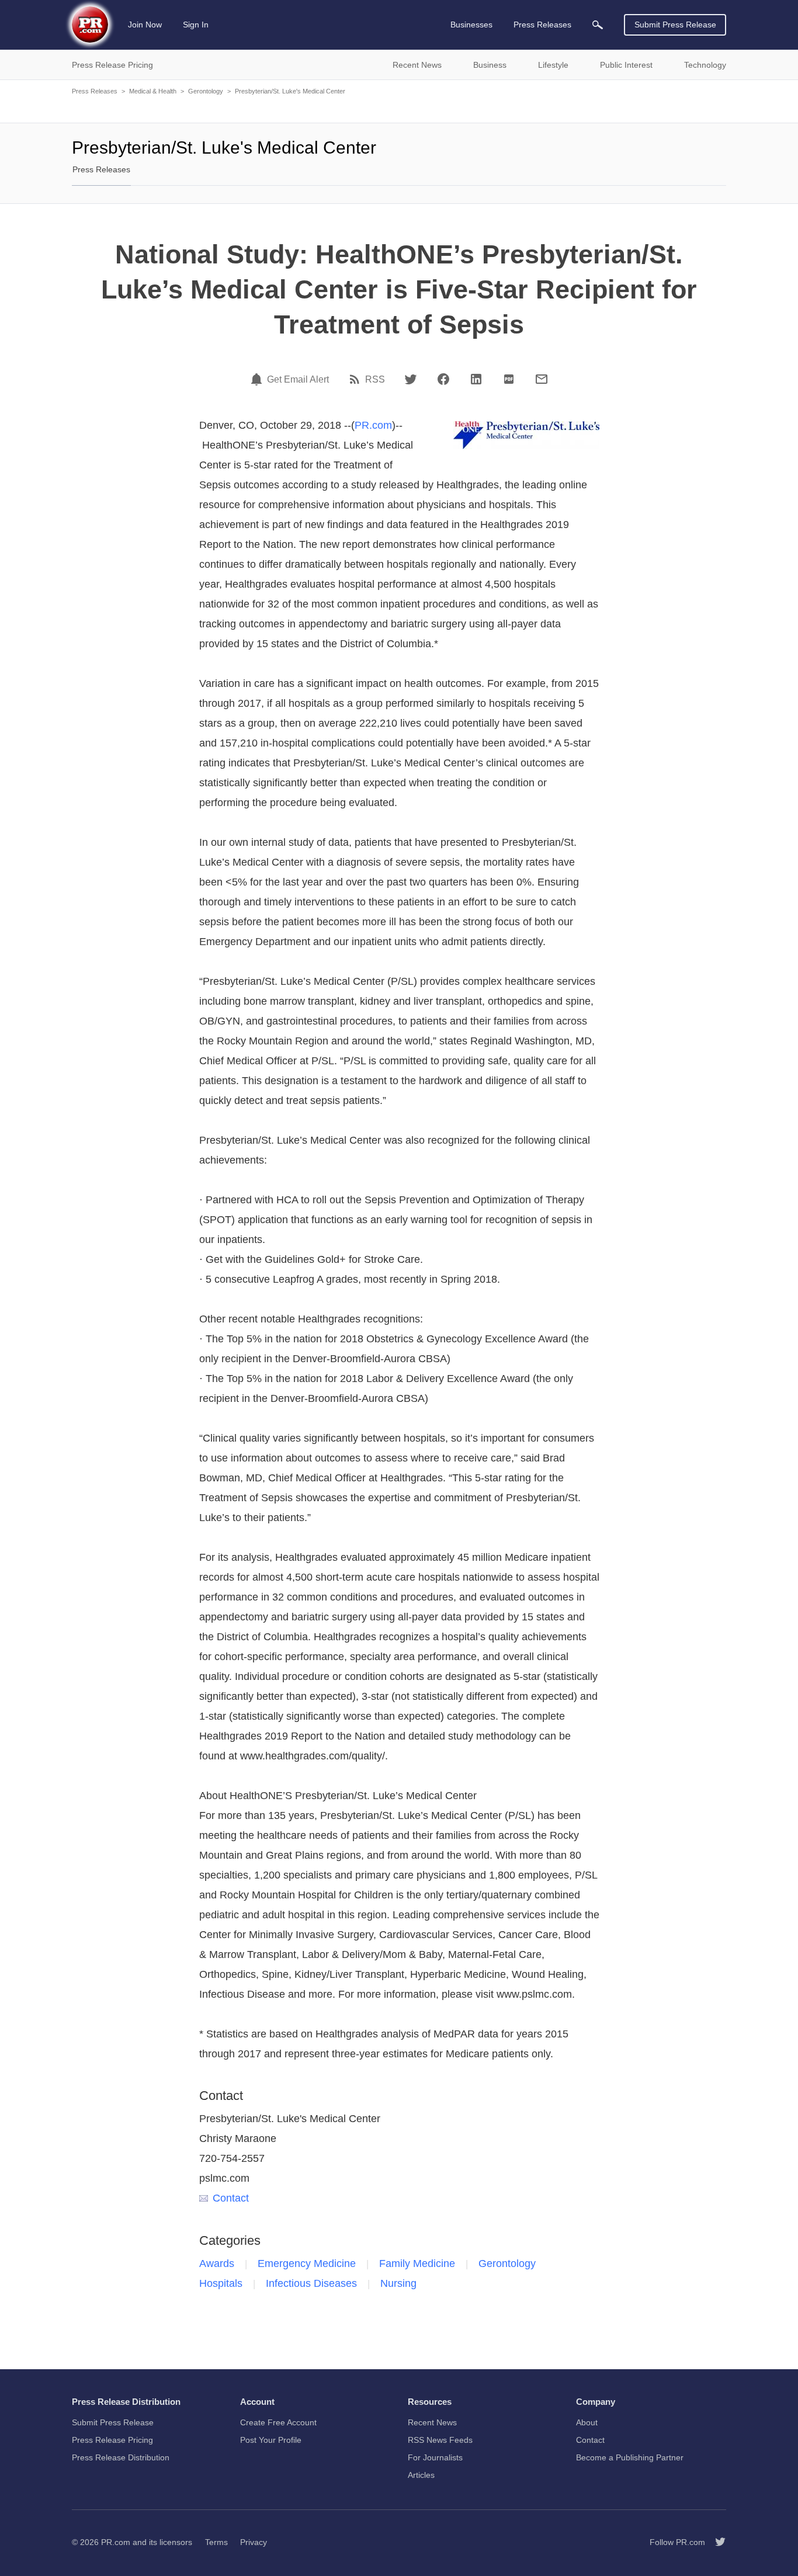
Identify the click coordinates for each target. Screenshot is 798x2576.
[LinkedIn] (476, 379)
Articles (421, 2475)
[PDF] (509, 379)
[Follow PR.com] (716, 2542)
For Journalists (435, 2457)
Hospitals (221, 2283)
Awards (217, 2263)
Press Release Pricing (112, 2440)
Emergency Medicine (307, 2263)
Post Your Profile (271, 2440)
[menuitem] (598, 25)
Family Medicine (417, 2263)
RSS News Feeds (440, 2440)
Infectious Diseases (311, 2283)
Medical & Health (153, 91)
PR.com (373, 425)
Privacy (254, 2542)
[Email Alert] (258, 379)
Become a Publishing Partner (630, 2457)
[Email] (542, 379)
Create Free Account (278, 2422)
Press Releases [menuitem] (542, 25)
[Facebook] (443, 379)
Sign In (196, 25)
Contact (231, 2198)
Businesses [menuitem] (471, 25)
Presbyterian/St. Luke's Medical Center (290, 91)
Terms (216, 2542)
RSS (375, 380)
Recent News (432, 2422)
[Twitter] (411, 379)
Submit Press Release (675, 25)
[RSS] (356, 379)
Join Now (145, 25)
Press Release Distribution (121, 2457)
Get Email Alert (298, 380)
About (587, 2422)
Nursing (398, 2283)
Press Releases (95, 91)
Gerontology (206, 91)
